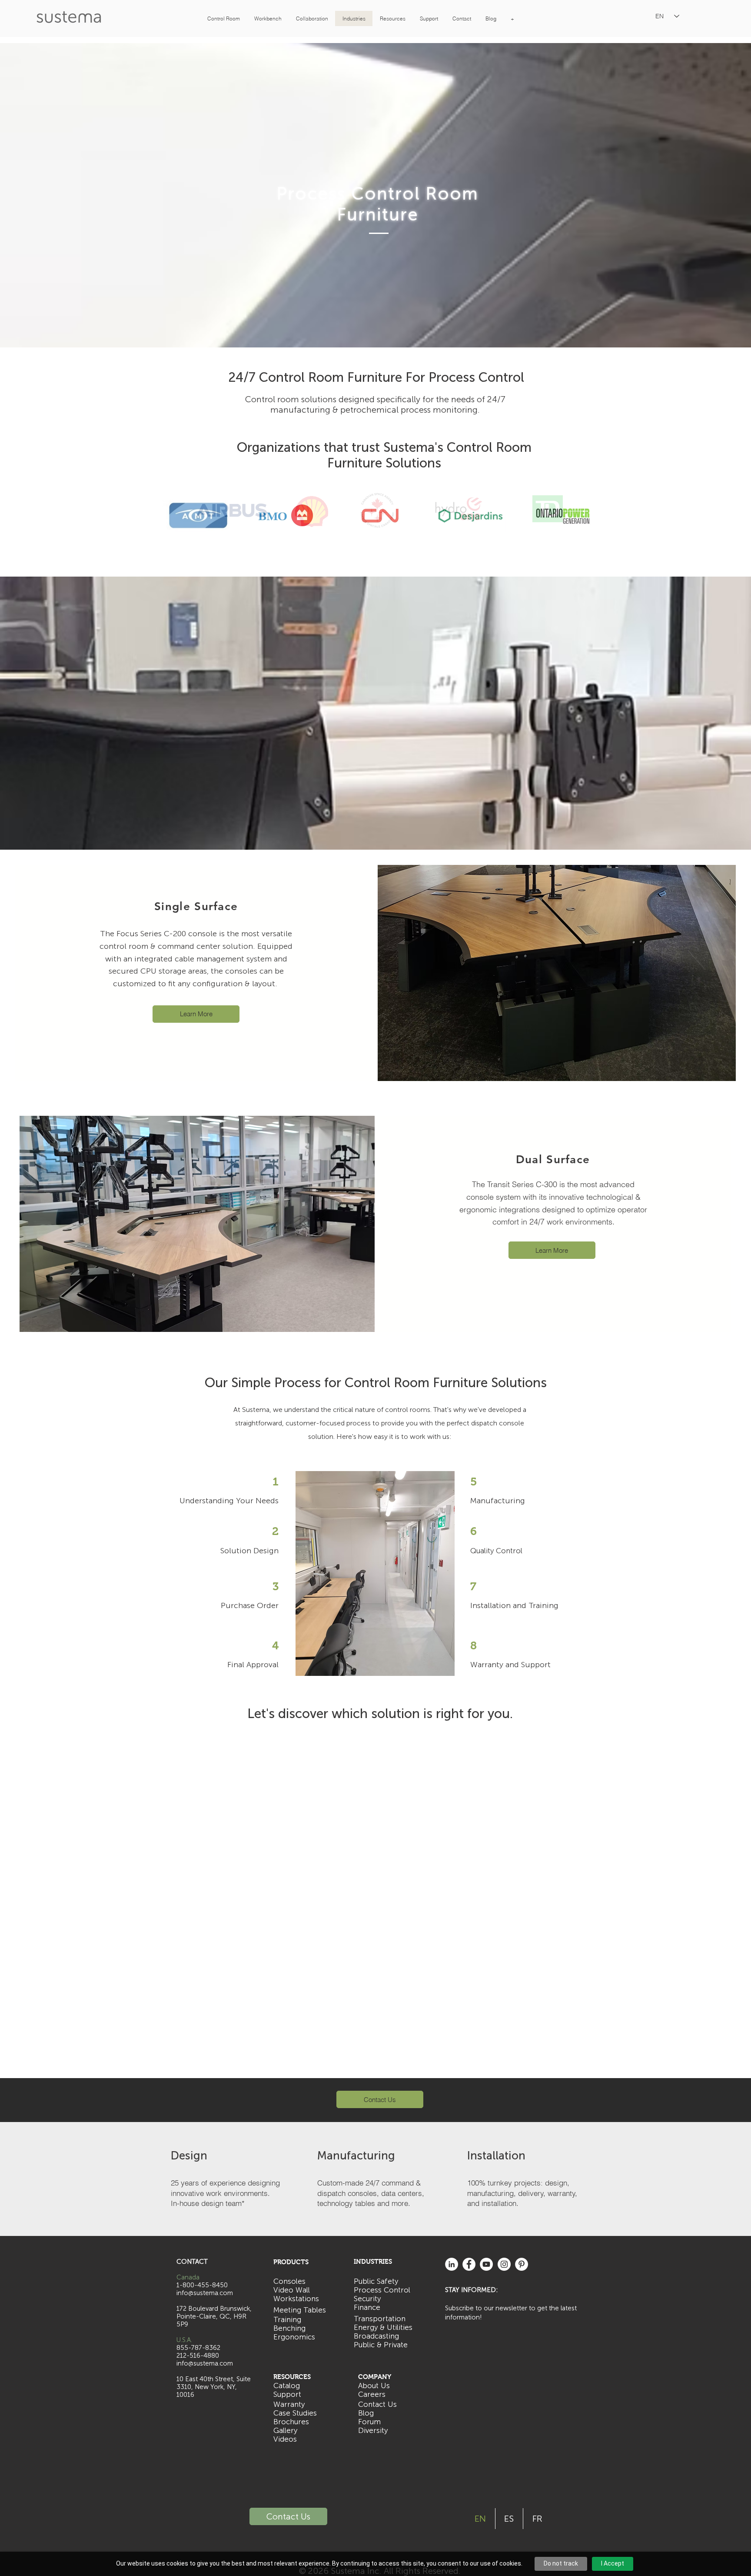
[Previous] (48, 522)
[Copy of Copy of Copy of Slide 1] (395, 559)
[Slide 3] (348, 559)
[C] (372, 559)
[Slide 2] (387, 559)
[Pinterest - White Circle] (522, 2264)
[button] (223, 18)
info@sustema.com (205, 2363)
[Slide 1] (356, 559)
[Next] (703, 522)
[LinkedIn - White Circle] (452, 2264)
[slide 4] (403, 559)
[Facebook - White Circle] (469, 2264)
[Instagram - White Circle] (504, 2264)
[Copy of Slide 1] (364, 559)
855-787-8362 (198, 2348)
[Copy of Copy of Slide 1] (379, 559)
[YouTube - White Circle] (486, 2264)
